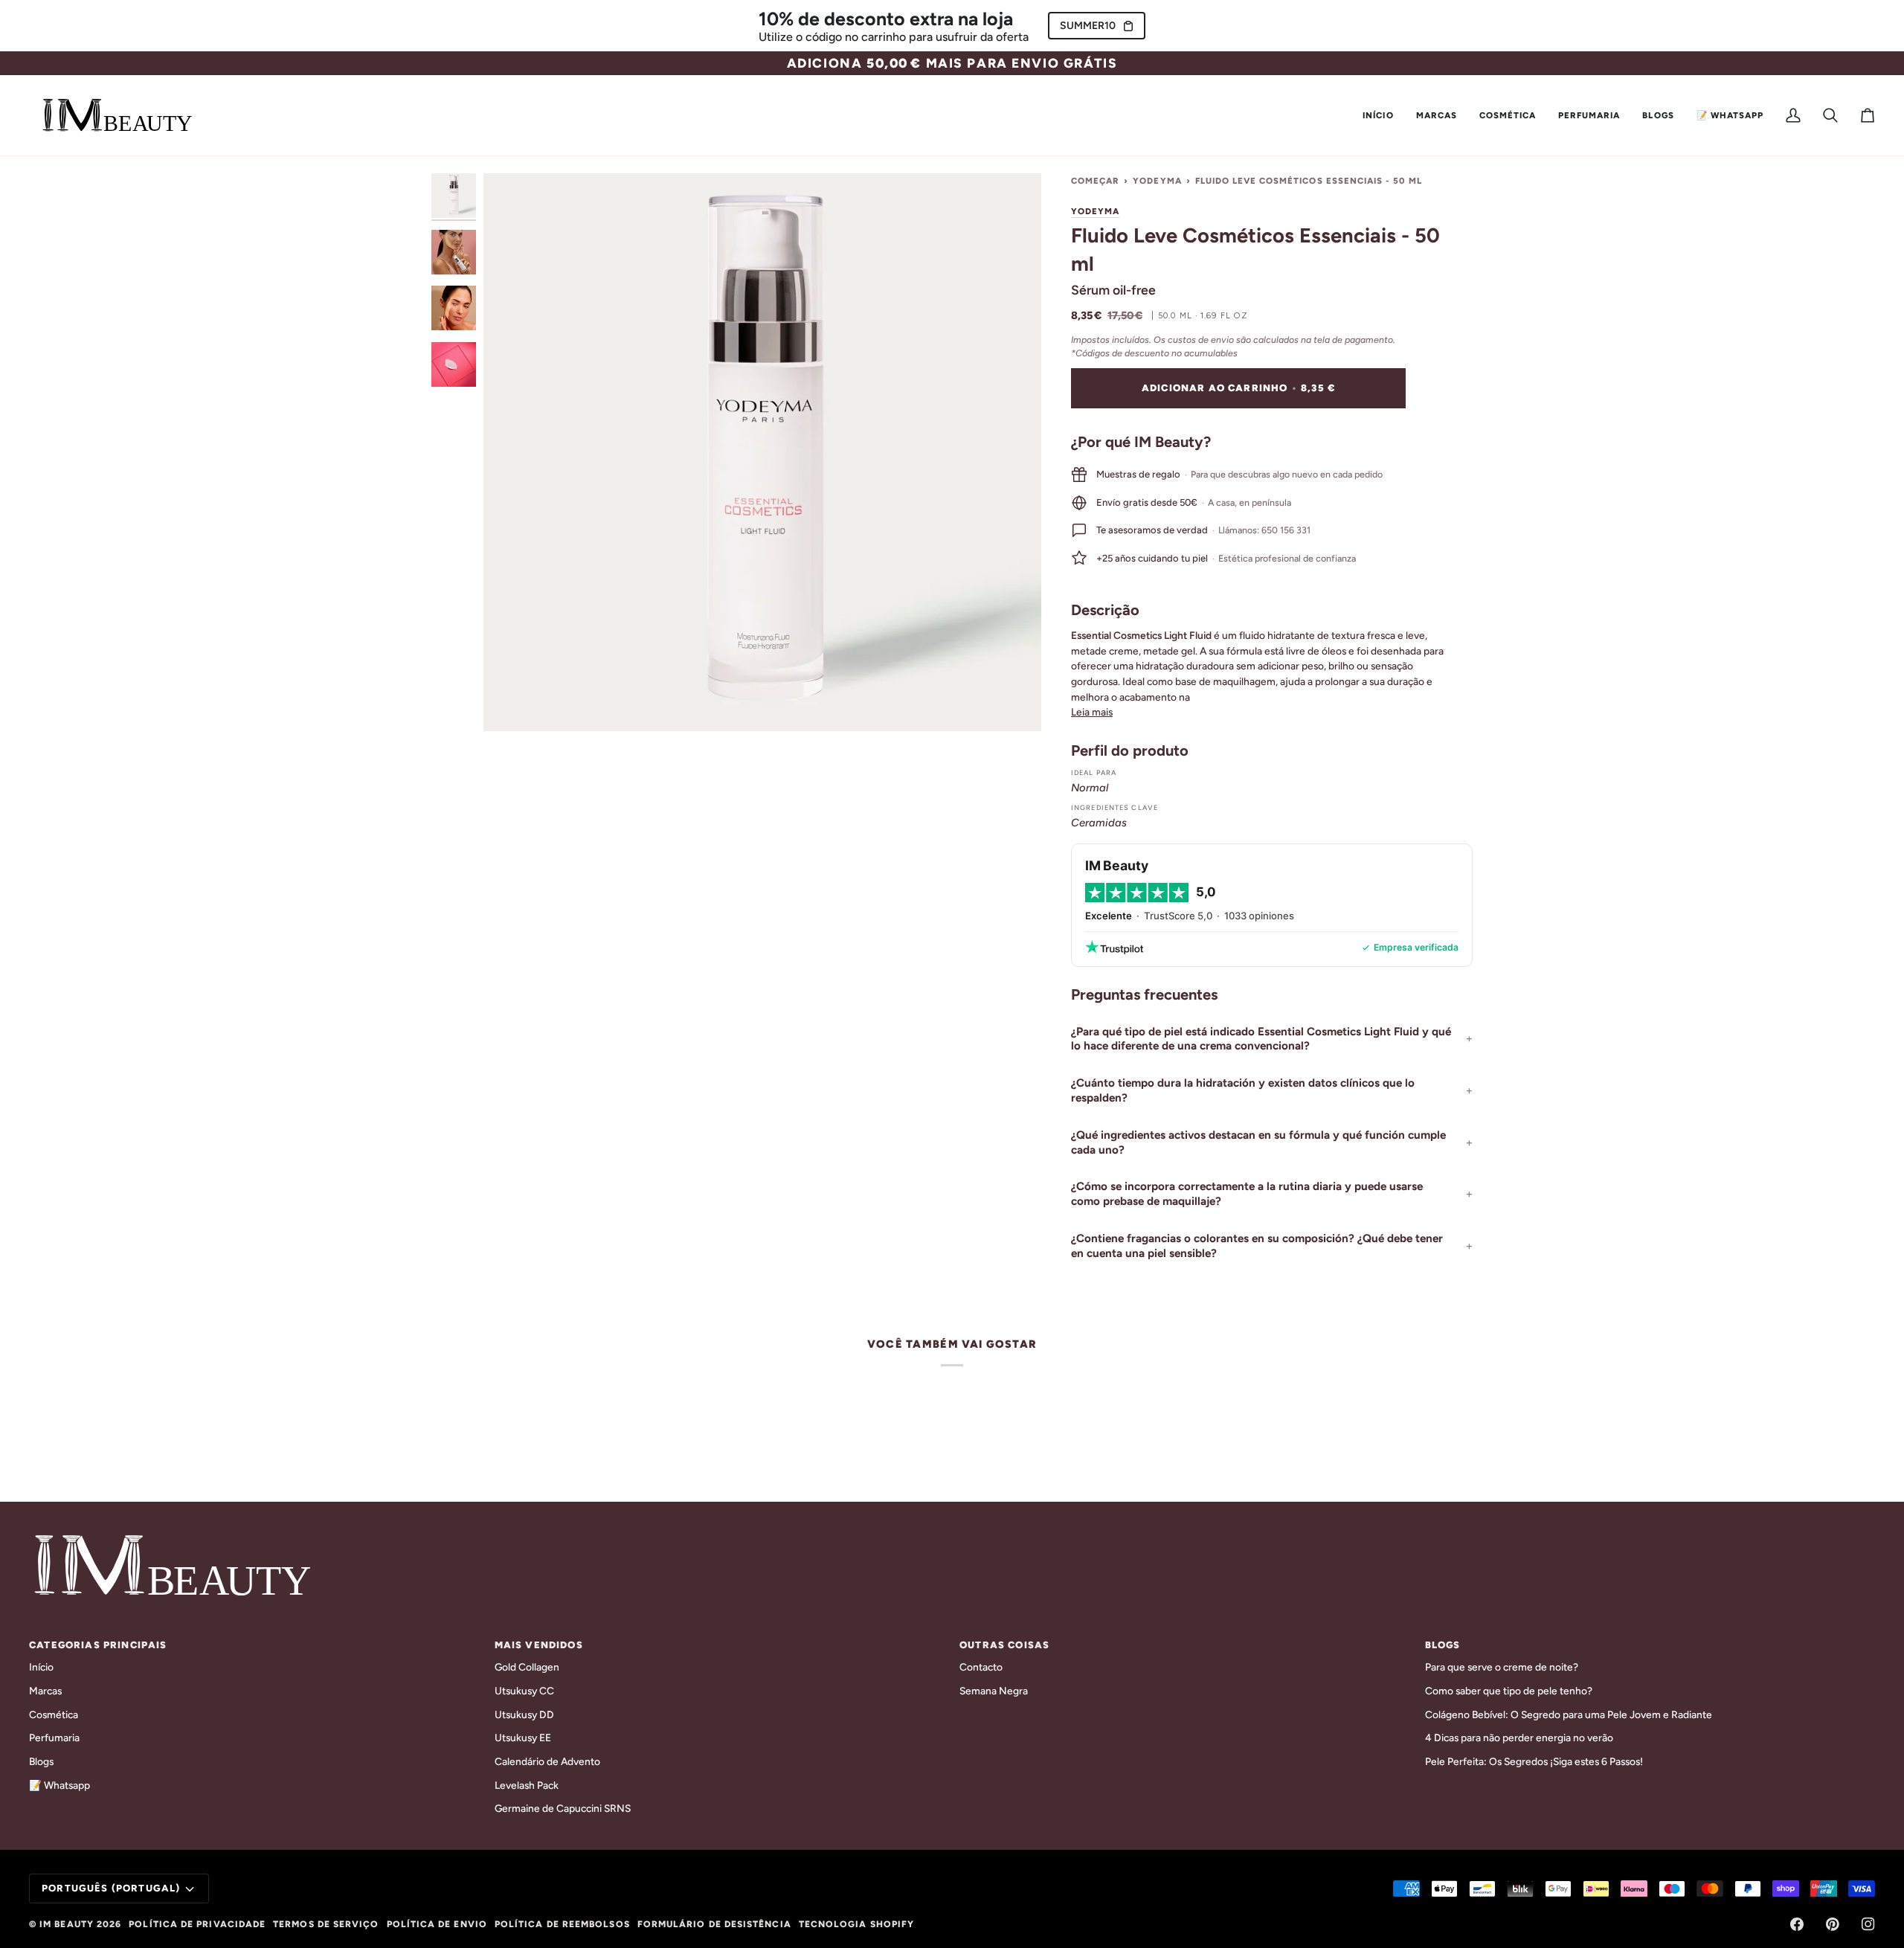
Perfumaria (54, 1738)
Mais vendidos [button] (539, 1645)
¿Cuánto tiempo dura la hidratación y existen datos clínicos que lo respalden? (1243, 1090)
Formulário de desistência (714, 1924)
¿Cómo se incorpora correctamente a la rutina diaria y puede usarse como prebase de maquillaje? (1247, 1194)
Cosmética (54, 1714)
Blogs (41, 1761)
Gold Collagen (527, 1667)
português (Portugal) (111, 1888)
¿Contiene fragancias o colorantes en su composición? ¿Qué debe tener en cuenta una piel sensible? (1257, 1246)
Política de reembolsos (562, 1924)
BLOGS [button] (1443, 1645)
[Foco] (762, 452)
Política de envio (437, 1924)
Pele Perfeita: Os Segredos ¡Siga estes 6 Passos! (1534, 1761)
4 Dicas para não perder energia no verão (1519, 1738)
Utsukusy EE (523, 1738)
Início (41, 1667)
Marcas (45, 1691)
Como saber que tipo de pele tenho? (1509, 1691)
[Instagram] (1868, 1924)
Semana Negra (994, 1691)
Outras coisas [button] (1004, 1645)
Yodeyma (1157, 181)
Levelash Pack (527, 1785)
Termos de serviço (326, 1924)
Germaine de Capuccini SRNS (563, 1808)
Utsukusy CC (524, 1691)
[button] (1437, 115)
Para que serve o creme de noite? (1502, 1667)
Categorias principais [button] (98, 1645)
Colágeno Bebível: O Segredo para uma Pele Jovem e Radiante (1569, 1714)
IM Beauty (67, 1924)
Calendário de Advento (547, 1761)
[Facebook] (1797, 1924)
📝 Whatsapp (59, 1785)
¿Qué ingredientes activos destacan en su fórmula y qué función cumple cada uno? (1258, 1142)
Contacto (981, 1667)
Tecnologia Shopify (856, 1924)
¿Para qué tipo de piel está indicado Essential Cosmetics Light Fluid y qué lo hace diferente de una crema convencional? (1261, 1039)
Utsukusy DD (524, 1714)
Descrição (1105, 610)
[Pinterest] (1833, 1924)
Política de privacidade (197, 1924)
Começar (1095, 181)
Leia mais (1092, 712)
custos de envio (1201, 340)
